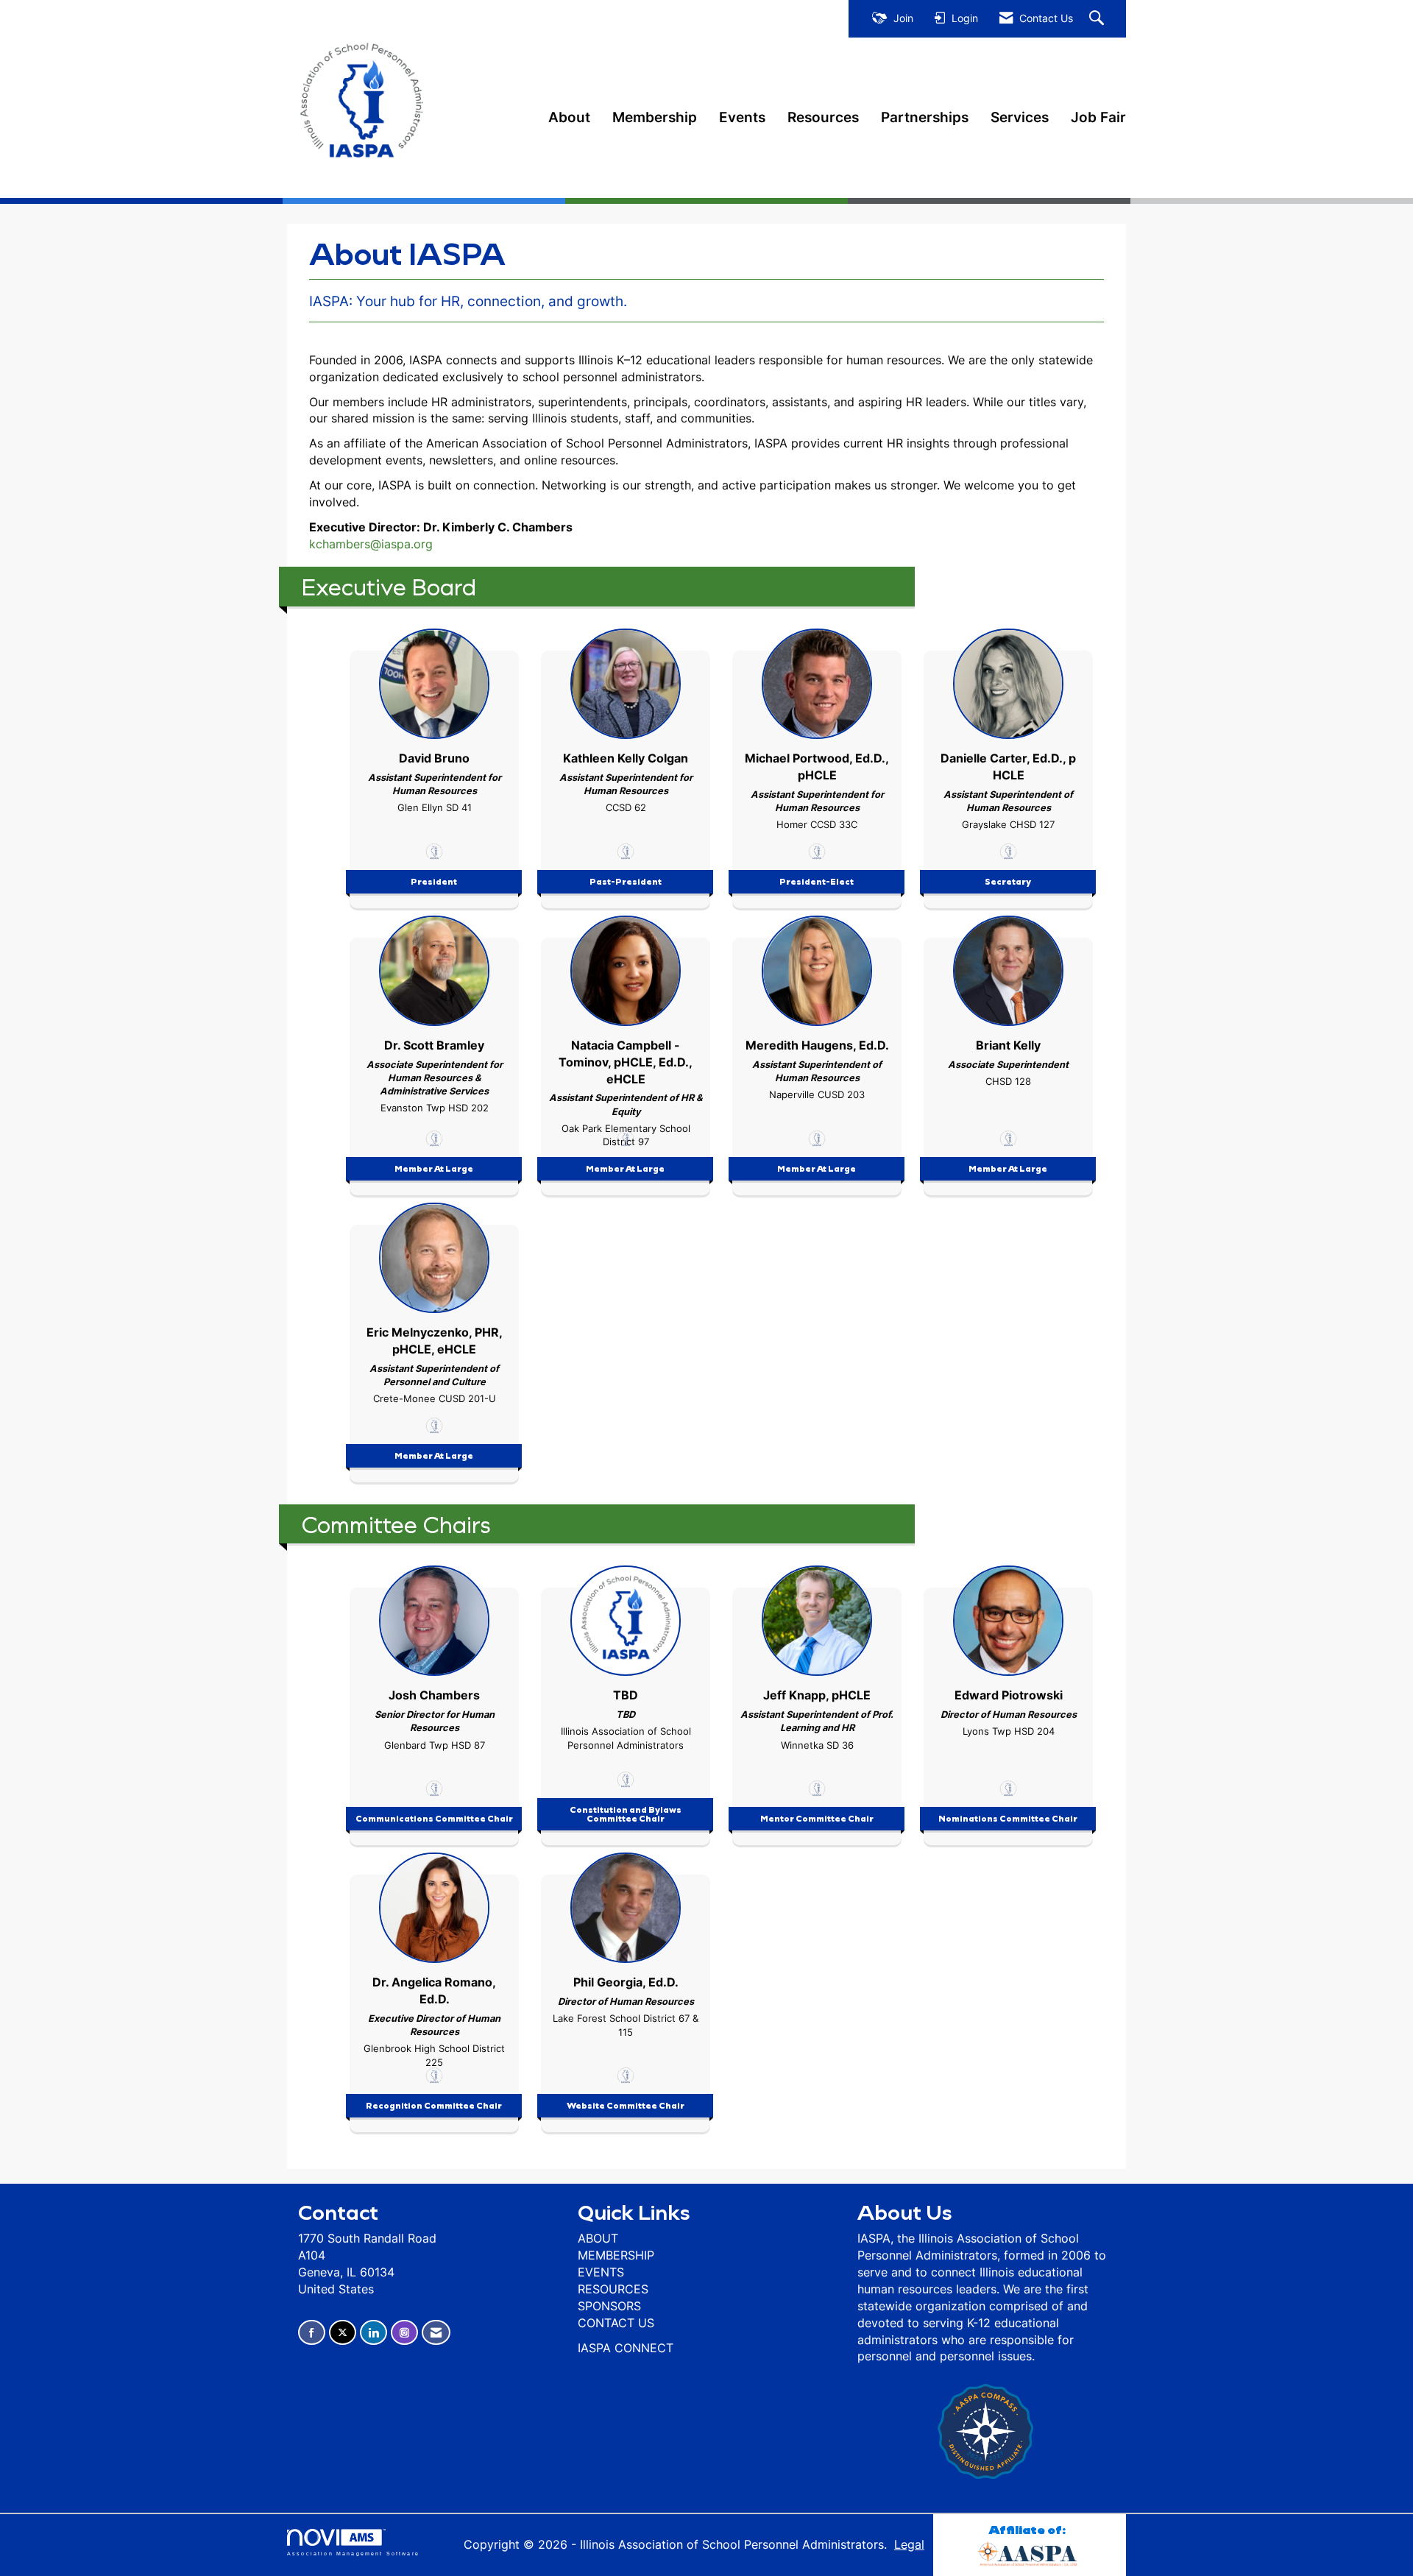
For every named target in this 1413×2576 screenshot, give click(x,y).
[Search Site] (1098, 19)
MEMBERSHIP (616, 2255)
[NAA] (1030, 2551)
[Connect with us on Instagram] (404, 2333)
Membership (655, 117)
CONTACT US (616, 2323)
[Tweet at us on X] (343, 2333)
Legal (909, 2544)
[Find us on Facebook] (312, 2333)
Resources (823, 117)
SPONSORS (609, 2306)
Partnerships (925, 117)
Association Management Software (353, 2553)
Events (742, 117)
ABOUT (598, 2238)
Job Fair (1098, 117)
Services (1020, 117)
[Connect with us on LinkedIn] (373, 2333)
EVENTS (601, 2272)
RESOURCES (613, 2289)
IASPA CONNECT (626, 2348)
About (569, 117)
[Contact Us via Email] (436, 2333)
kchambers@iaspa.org (371, 544)
